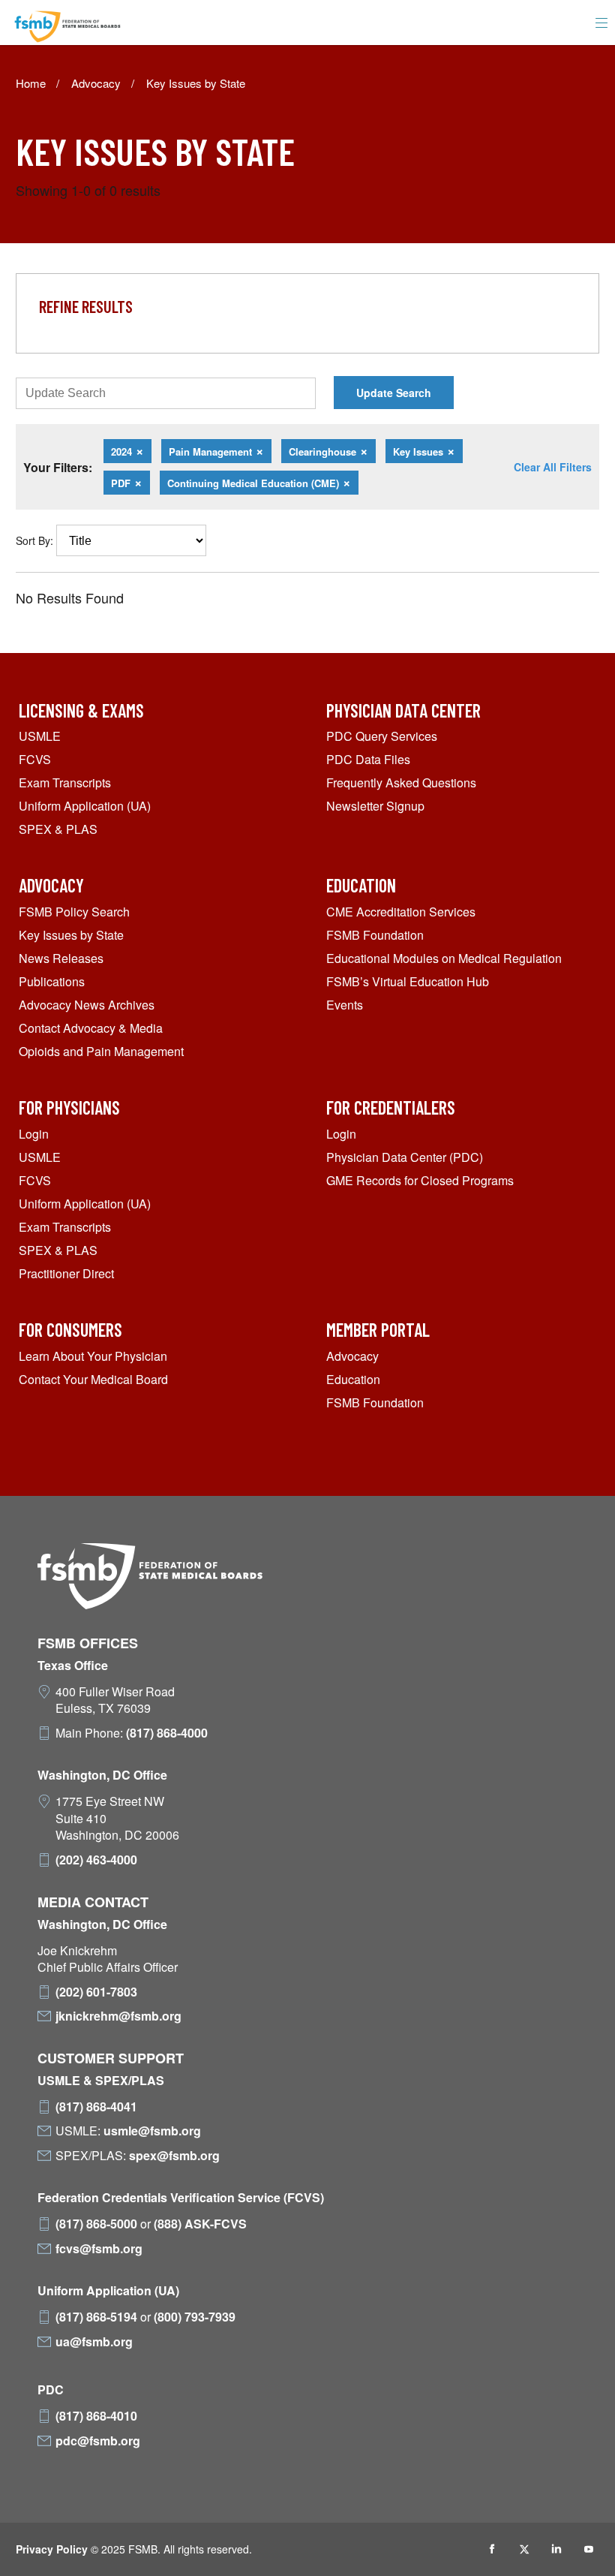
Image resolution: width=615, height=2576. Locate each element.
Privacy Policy (52, 2549)
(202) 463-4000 (96, 1860)
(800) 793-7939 (195, 2317)
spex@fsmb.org (174, 2156)
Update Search (394, 393)
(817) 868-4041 (96, 2107)
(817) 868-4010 (96, 2416)
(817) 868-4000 (167, 1733)
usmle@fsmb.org (152, 2131)
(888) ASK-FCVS (200, 2224)
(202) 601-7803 (96, 1992)
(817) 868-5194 (96, 2317)
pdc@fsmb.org (98, 2441)
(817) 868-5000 (96, 2224)
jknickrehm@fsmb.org (118, 2016)
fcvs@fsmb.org (99, 2249)
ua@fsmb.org (94, 2342)
